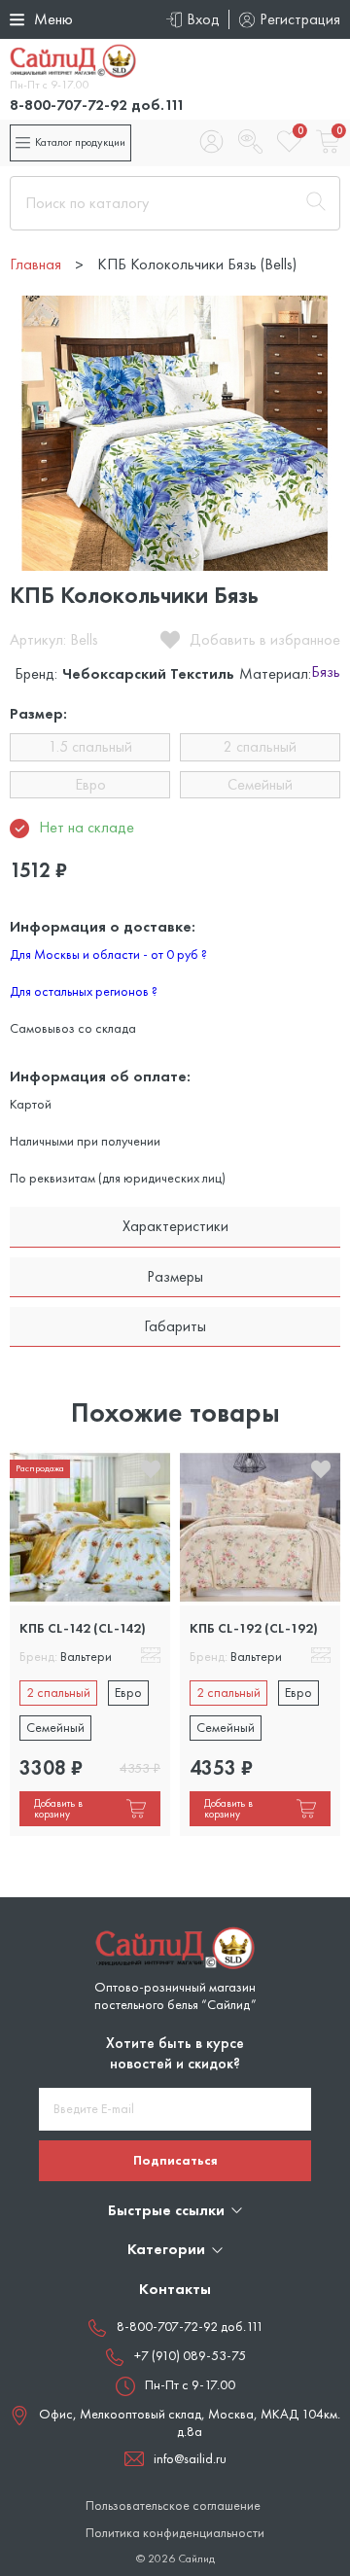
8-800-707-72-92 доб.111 (97, 105)
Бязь (326, 673)
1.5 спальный (90, 746)
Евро (90, 784)
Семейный (260, 784)
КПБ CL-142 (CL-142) (83, 1628)
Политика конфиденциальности (175, 2533)
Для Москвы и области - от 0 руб (108, 954)
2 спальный (260, 746)
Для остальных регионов (84, 991)
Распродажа (40, 1468)
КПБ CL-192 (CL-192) (254, 1628)
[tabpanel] (90, 1643)
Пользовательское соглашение (173, 2505)
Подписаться (175, 2160)
